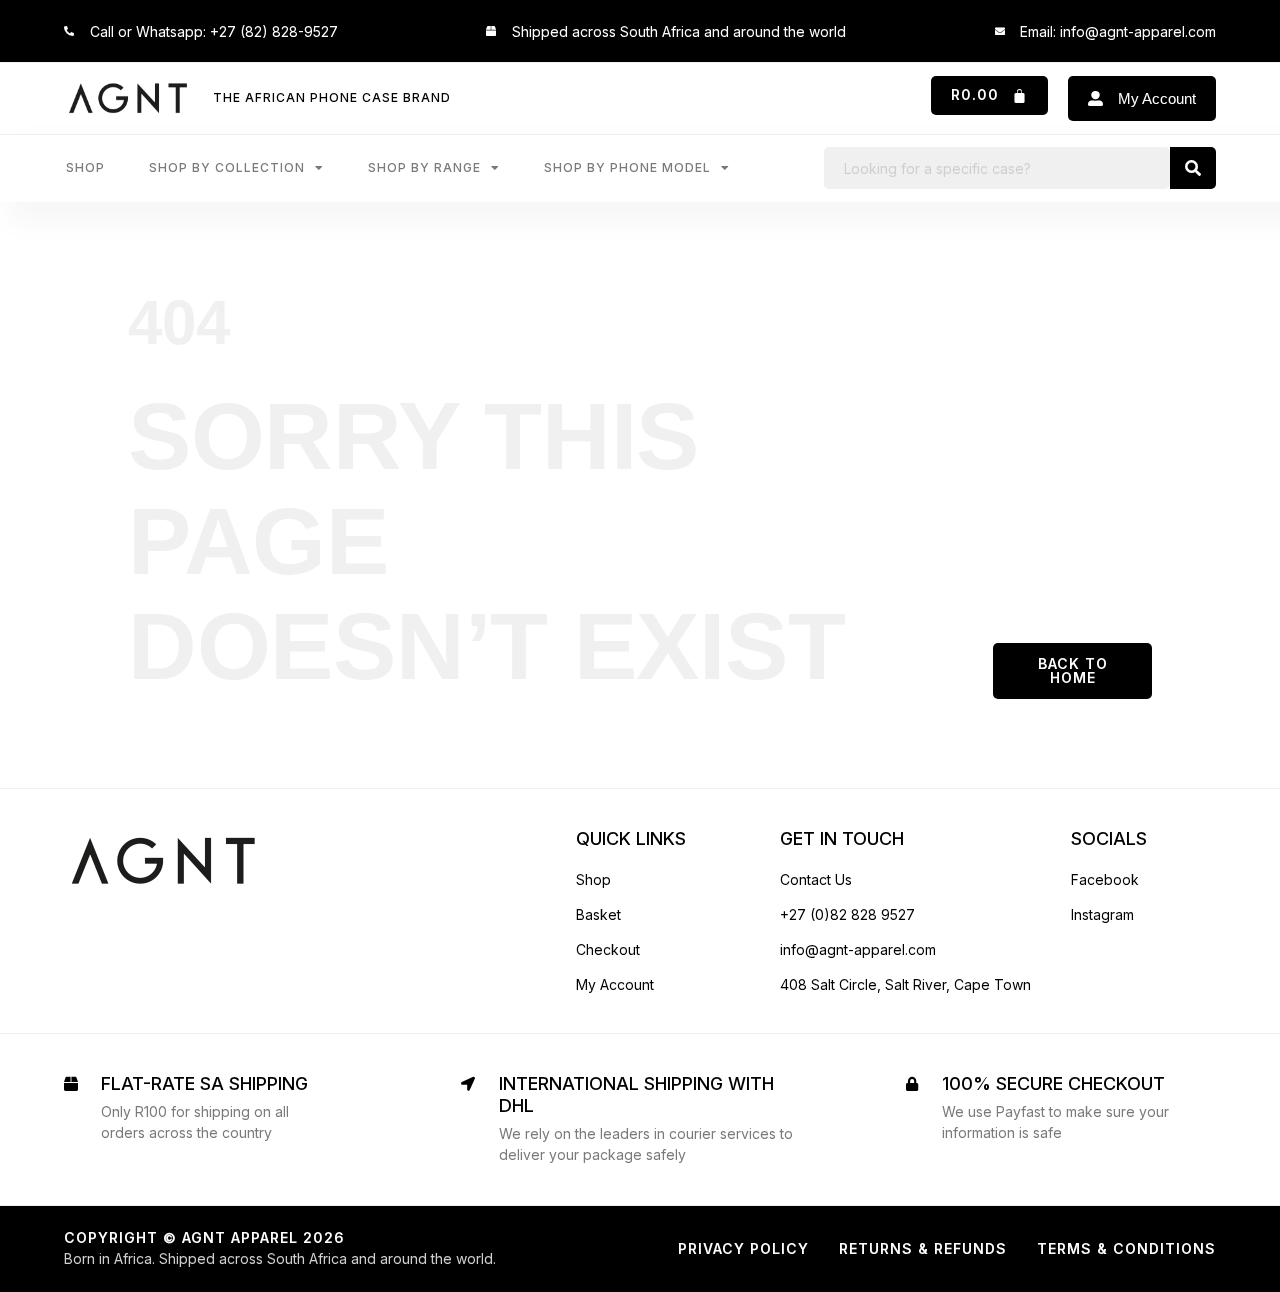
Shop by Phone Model (627, 167)
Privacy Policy (743, 1248)
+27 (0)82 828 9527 (847, 914)
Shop (85, 167)
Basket (598, 914)
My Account (615, 984)
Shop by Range (424, 167)
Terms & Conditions (1126, 1248)
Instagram (1102, 914)
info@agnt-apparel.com (858, 949)
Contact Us (816, 879)
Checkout (608, 949)
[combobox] (997, 168)
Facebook (1105, 879)
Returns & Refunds (923, 1248)
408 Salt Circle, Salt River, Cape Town (905, 984)
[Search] (1193, 168)
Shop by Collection (227, 167)
